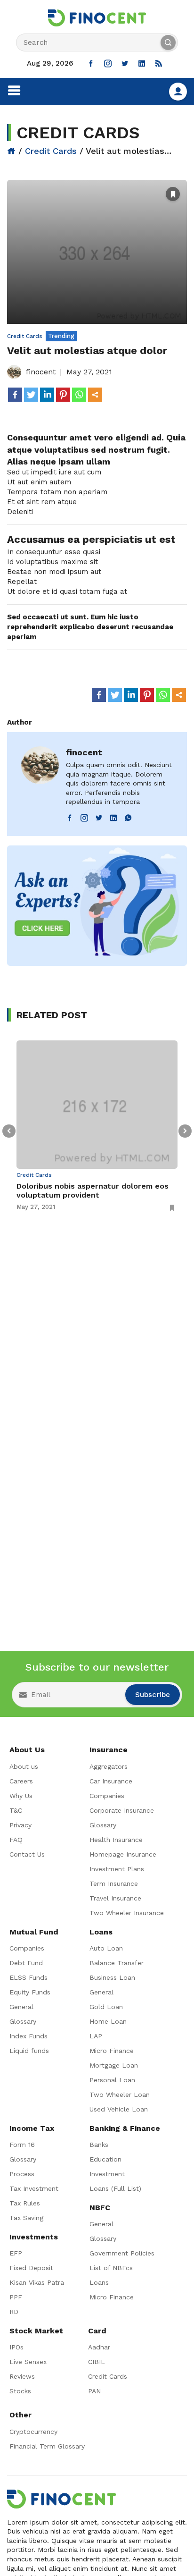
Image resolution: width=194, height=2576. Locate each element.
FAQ (16, 1840)
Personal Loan (112, 2080)
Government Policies (122, 2253)
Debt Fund (26, 1963)
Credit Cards (51, 151)
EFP (16, 2253)
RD (14, 2312)
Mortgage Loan (114, 2065)
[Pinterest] (63, 395)
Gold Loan (106, 2007)
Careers (21, 1781)
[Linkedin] (47, 395)
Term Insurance (114, 1883)
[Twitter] (31, 395)
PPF (16, 2297)
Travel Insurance (115, 1898)
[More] (95, 395)
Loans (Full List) (115, 2188)
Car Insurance (111, 1781)
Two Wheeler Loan (120, 2095)
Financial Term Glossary (47, 2446)
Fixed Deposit (31, 2268)
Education (105, 2159)
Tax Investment (34, 2188)
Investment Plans (117, 1869)
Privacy (20, 1825)
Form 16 (22, 2145)
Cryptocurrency (33, 2432)
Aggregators (109, 1766)
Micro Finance (112, 2051)
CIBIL (97, 2362)
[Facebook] (15, 395)
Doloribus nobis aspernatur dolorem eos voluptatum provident (93, 1191)
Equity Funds (30, 1992)
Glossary (103, 1825)
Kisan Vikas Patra (37, 2282)
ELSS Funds (28, 1977)
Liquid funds (29, 2051)
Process (22, 2174)
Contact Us (27, 1854)
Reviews (22, 2376)
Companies (107, 1796)
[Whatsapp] (79, 395)
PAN (94, 2391)
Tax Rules (25, 2203)
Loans (99, 2282)
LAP (96, 2036)
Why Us (21, 1796)
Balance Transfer (117, 1963)
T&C (16, 1810)
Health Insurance (116, 1840)
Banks (99, 2145)
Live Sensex (28, 2362)
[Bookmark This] (173, 194)
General (21, 2007)
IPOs (16, 2347)
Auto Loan (106, 1948)
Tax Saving (26, 2218)
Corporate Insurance (122, 1810)
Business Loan (112, 1977)
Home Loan (108, 2021)
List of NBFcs (111, 2268)
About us (24, 1766)
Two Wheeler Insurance (127, 1913)
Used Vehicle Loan (119, 2109)
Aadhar (99, 2347)
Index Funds (28, 2036)
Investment (107, 2174)
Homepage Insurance (123, 1854)
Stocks (20, 2391)
